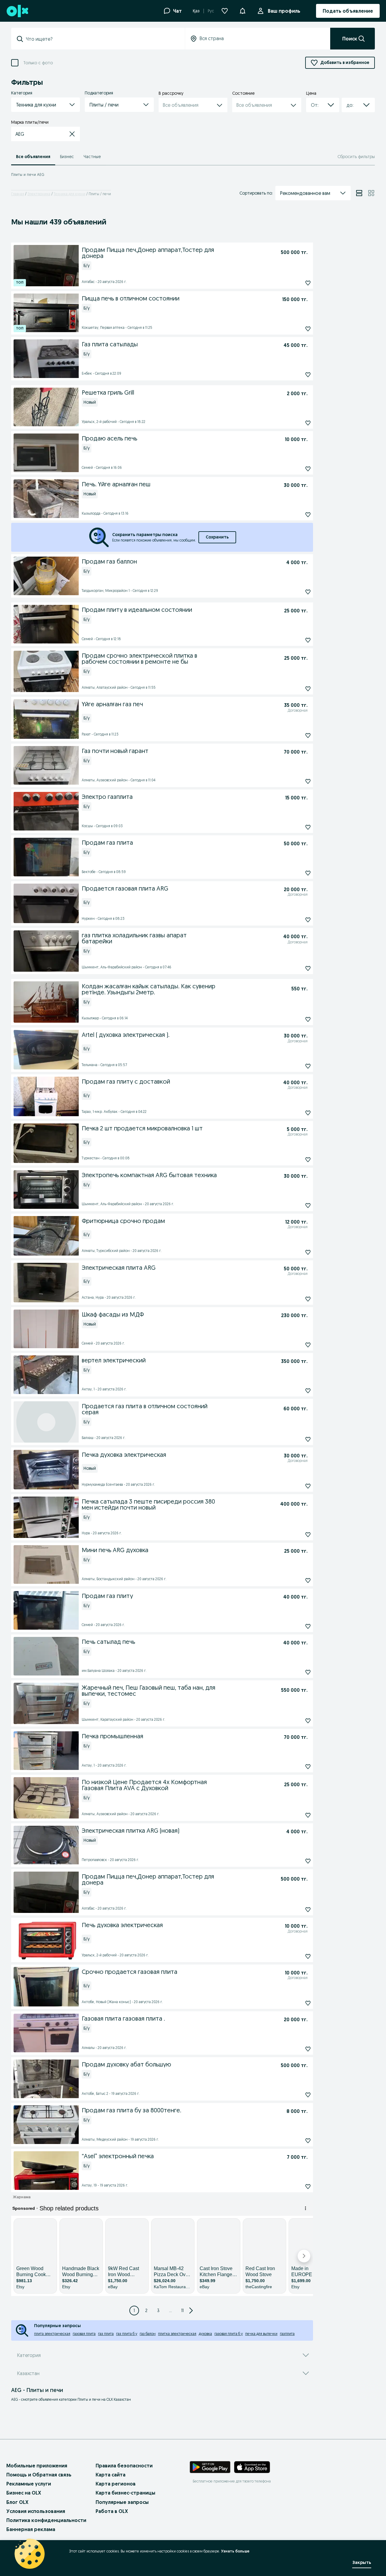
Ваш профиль (284, 11)
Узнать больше (235, 2551)
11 (182, 2311)
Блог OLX (17, 2502)
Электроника (39, 194)
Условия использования (36, 2511)
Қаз (196, 11)
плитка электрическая (177, 2334)
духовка (205, 2334)
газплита (287, 2334)
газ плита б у (127, 2334)
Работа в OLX (112, 2511)
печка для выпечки (261, 2334)
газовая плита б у (229, 2334)
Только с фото (38, 63)
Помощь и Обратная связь (39, 2475)
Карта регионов (116, 2484)
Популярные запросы (122, 2502)
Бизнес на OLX (24, 2493)
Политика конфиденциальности (46, 2520)
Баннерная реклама (31, 2529)
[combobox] (102, 39)
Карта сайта (111, 2475)
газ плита (106, 2334)
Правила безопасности (124, 2466)
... (171, 2311)
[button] (242, 10)
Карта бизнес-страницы (125, 2493)
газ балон (148, 2334)
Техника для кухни (70, 194)
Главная (18, 194)
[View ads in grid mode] (371, 193)
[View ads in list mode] (359, 193)
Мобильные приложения (37, 2466)
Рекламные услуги (29, 2484)
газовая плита (84, 2334)
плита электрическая (52, 2334)
